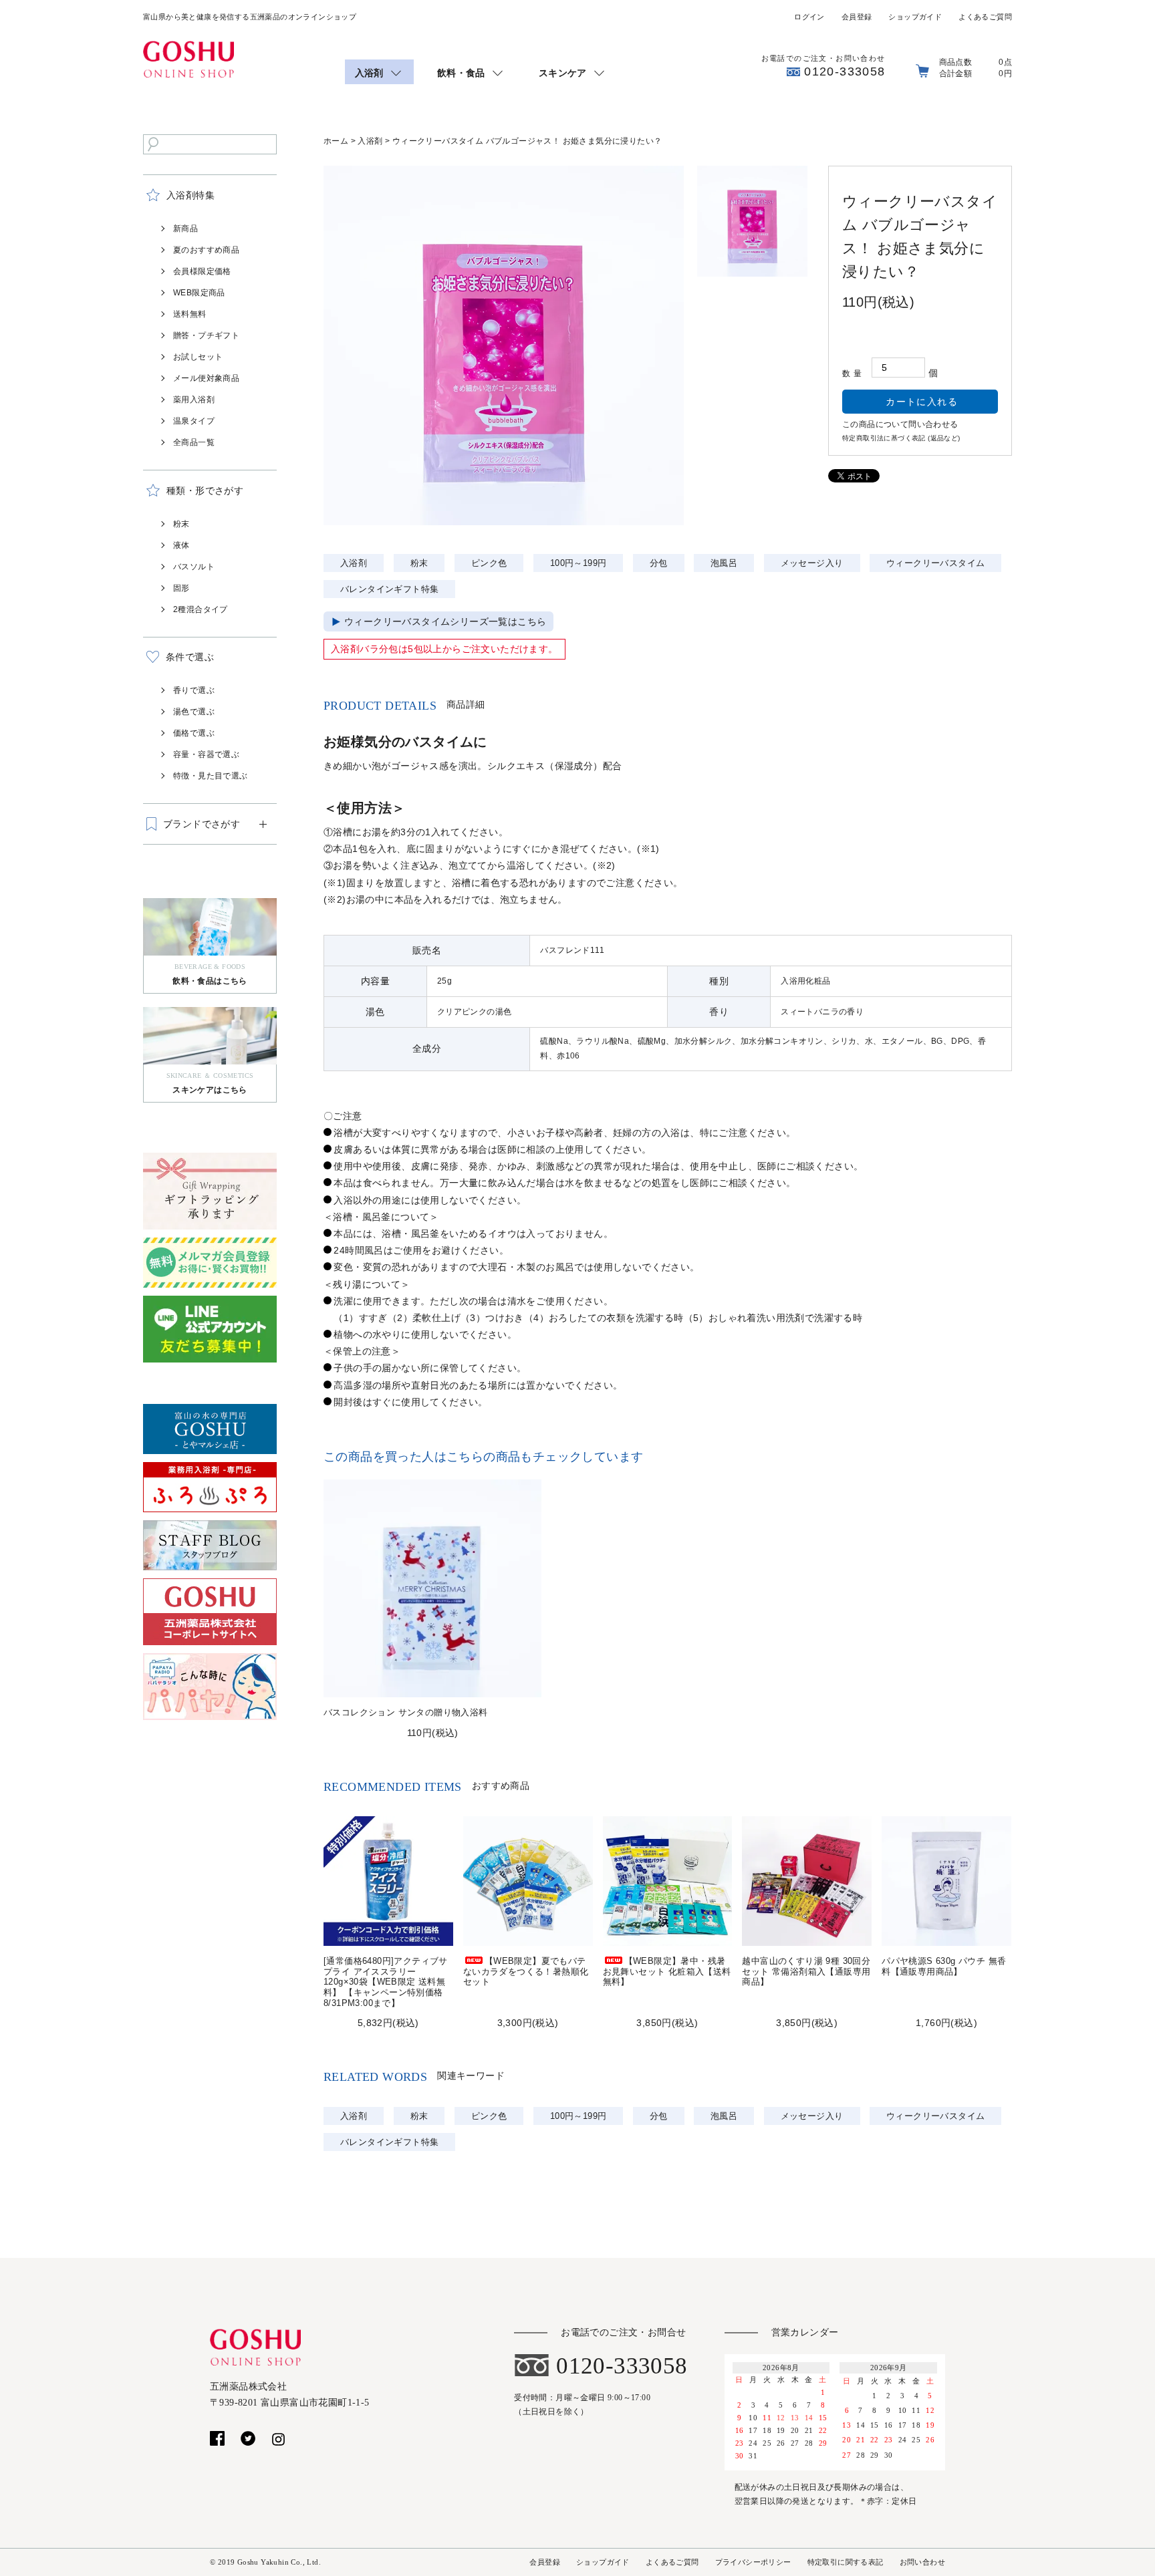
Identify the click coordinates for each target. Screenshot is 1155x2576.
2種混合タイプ (201, 609)
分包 (659, 563)
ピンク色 (489, 563)
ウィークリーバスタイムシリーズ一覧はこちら (445, 621)
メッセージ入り (812, 563)
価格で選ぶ (194, 733)
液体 (181, 545)
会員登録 (857, 17)
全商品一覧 (194, 442)
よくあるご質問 (985, 17)
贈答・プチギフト (206, 335)
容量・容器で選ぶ (206, 754)
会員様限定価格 (202, 271)
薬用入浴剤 (194, 400)
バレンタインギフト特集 (389, 589)
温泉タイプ (194, 421)
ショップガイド (915, 17)
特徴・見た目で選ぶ (211, 776)
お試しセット (198, 357)
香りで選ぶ (194, 690)
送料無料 (190, 314)
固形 (181, 588)
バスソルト (194, 567)
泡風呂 (724, 563)
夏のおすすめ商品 (206, 250)
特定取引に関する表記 (846, 2562)
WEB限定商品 (199, 293)
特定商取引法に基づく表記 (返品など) (901, 438)
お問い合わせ (922, 2562)
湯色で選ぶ (194, 712)
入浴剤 (370, 141)
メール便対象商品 (206, 378)
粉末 (181, 524)
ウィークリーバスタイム (935, 563)
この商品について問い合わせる (900, 424)
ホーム (336, 141)
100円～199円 (579, 563)
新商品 (185, 229)
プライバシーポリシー (753, 2562)
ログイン (809, 17)
